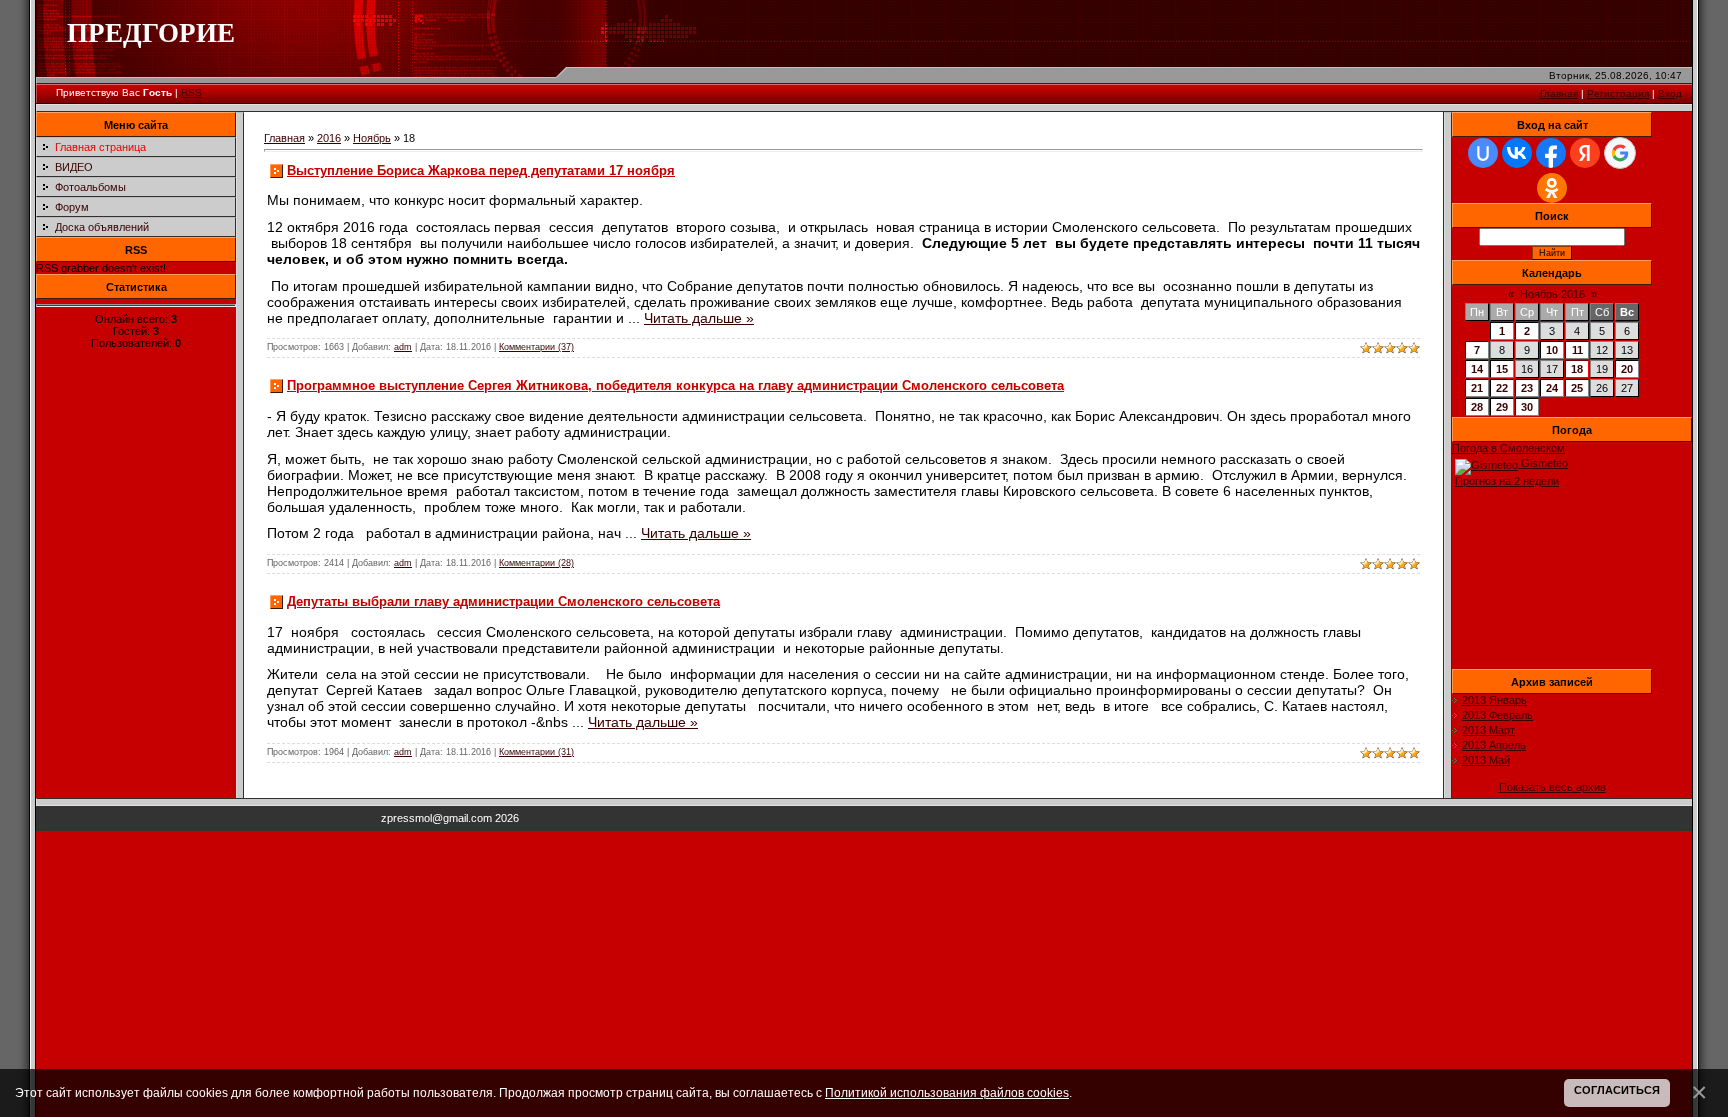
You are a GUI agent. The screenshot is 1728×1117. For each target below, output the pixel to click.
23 (1527, 388)
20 (1627, 369)
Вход (1670, 93)
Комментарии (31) (536, 752)
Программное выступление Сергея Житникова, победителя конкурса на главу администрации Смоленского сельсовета (675, 385)
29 (1502, 407)
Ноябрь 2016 (1552, 294)
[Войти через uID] (1483, 153)
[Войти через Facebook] (1551, 153)
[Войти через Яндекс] (1585, 153)
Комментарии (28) (536, 563)
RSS (191, 92)
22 (1502, 388)
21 (1477, 388)
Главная (1559, 93)
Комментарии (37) (536, 347)
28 (1477, 407)
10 (1552, 350)
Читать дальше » (699, 318)
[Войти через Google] (1620, 153)
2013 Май (1486, 760)
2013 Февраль (1497, 715)
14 (1477, 369)
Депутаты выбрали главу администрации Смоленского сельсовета (503, 601)
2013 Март (1488, 730)
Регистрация (1618, 93)
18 (1577, 369)
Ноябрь (372, 138)
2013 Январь (1494, 700)
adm (403, 347)
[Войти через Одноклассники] (1552, 188)
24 (1552, 388)
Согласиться (1617, 1090)
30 (1527, 407)
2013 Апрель (1494, 745)
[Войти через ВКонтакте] (1517, 153)
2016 (329, 138)
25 (1577, 388)
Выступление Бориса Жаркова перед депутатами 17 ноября (481, 170)
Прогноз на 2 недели (1507, 481)
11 (1577, 350)
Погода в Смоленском (1508, 448)
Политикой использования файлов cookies (947, 1092)
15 (1502, 369)
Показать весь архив (1552, 787)
